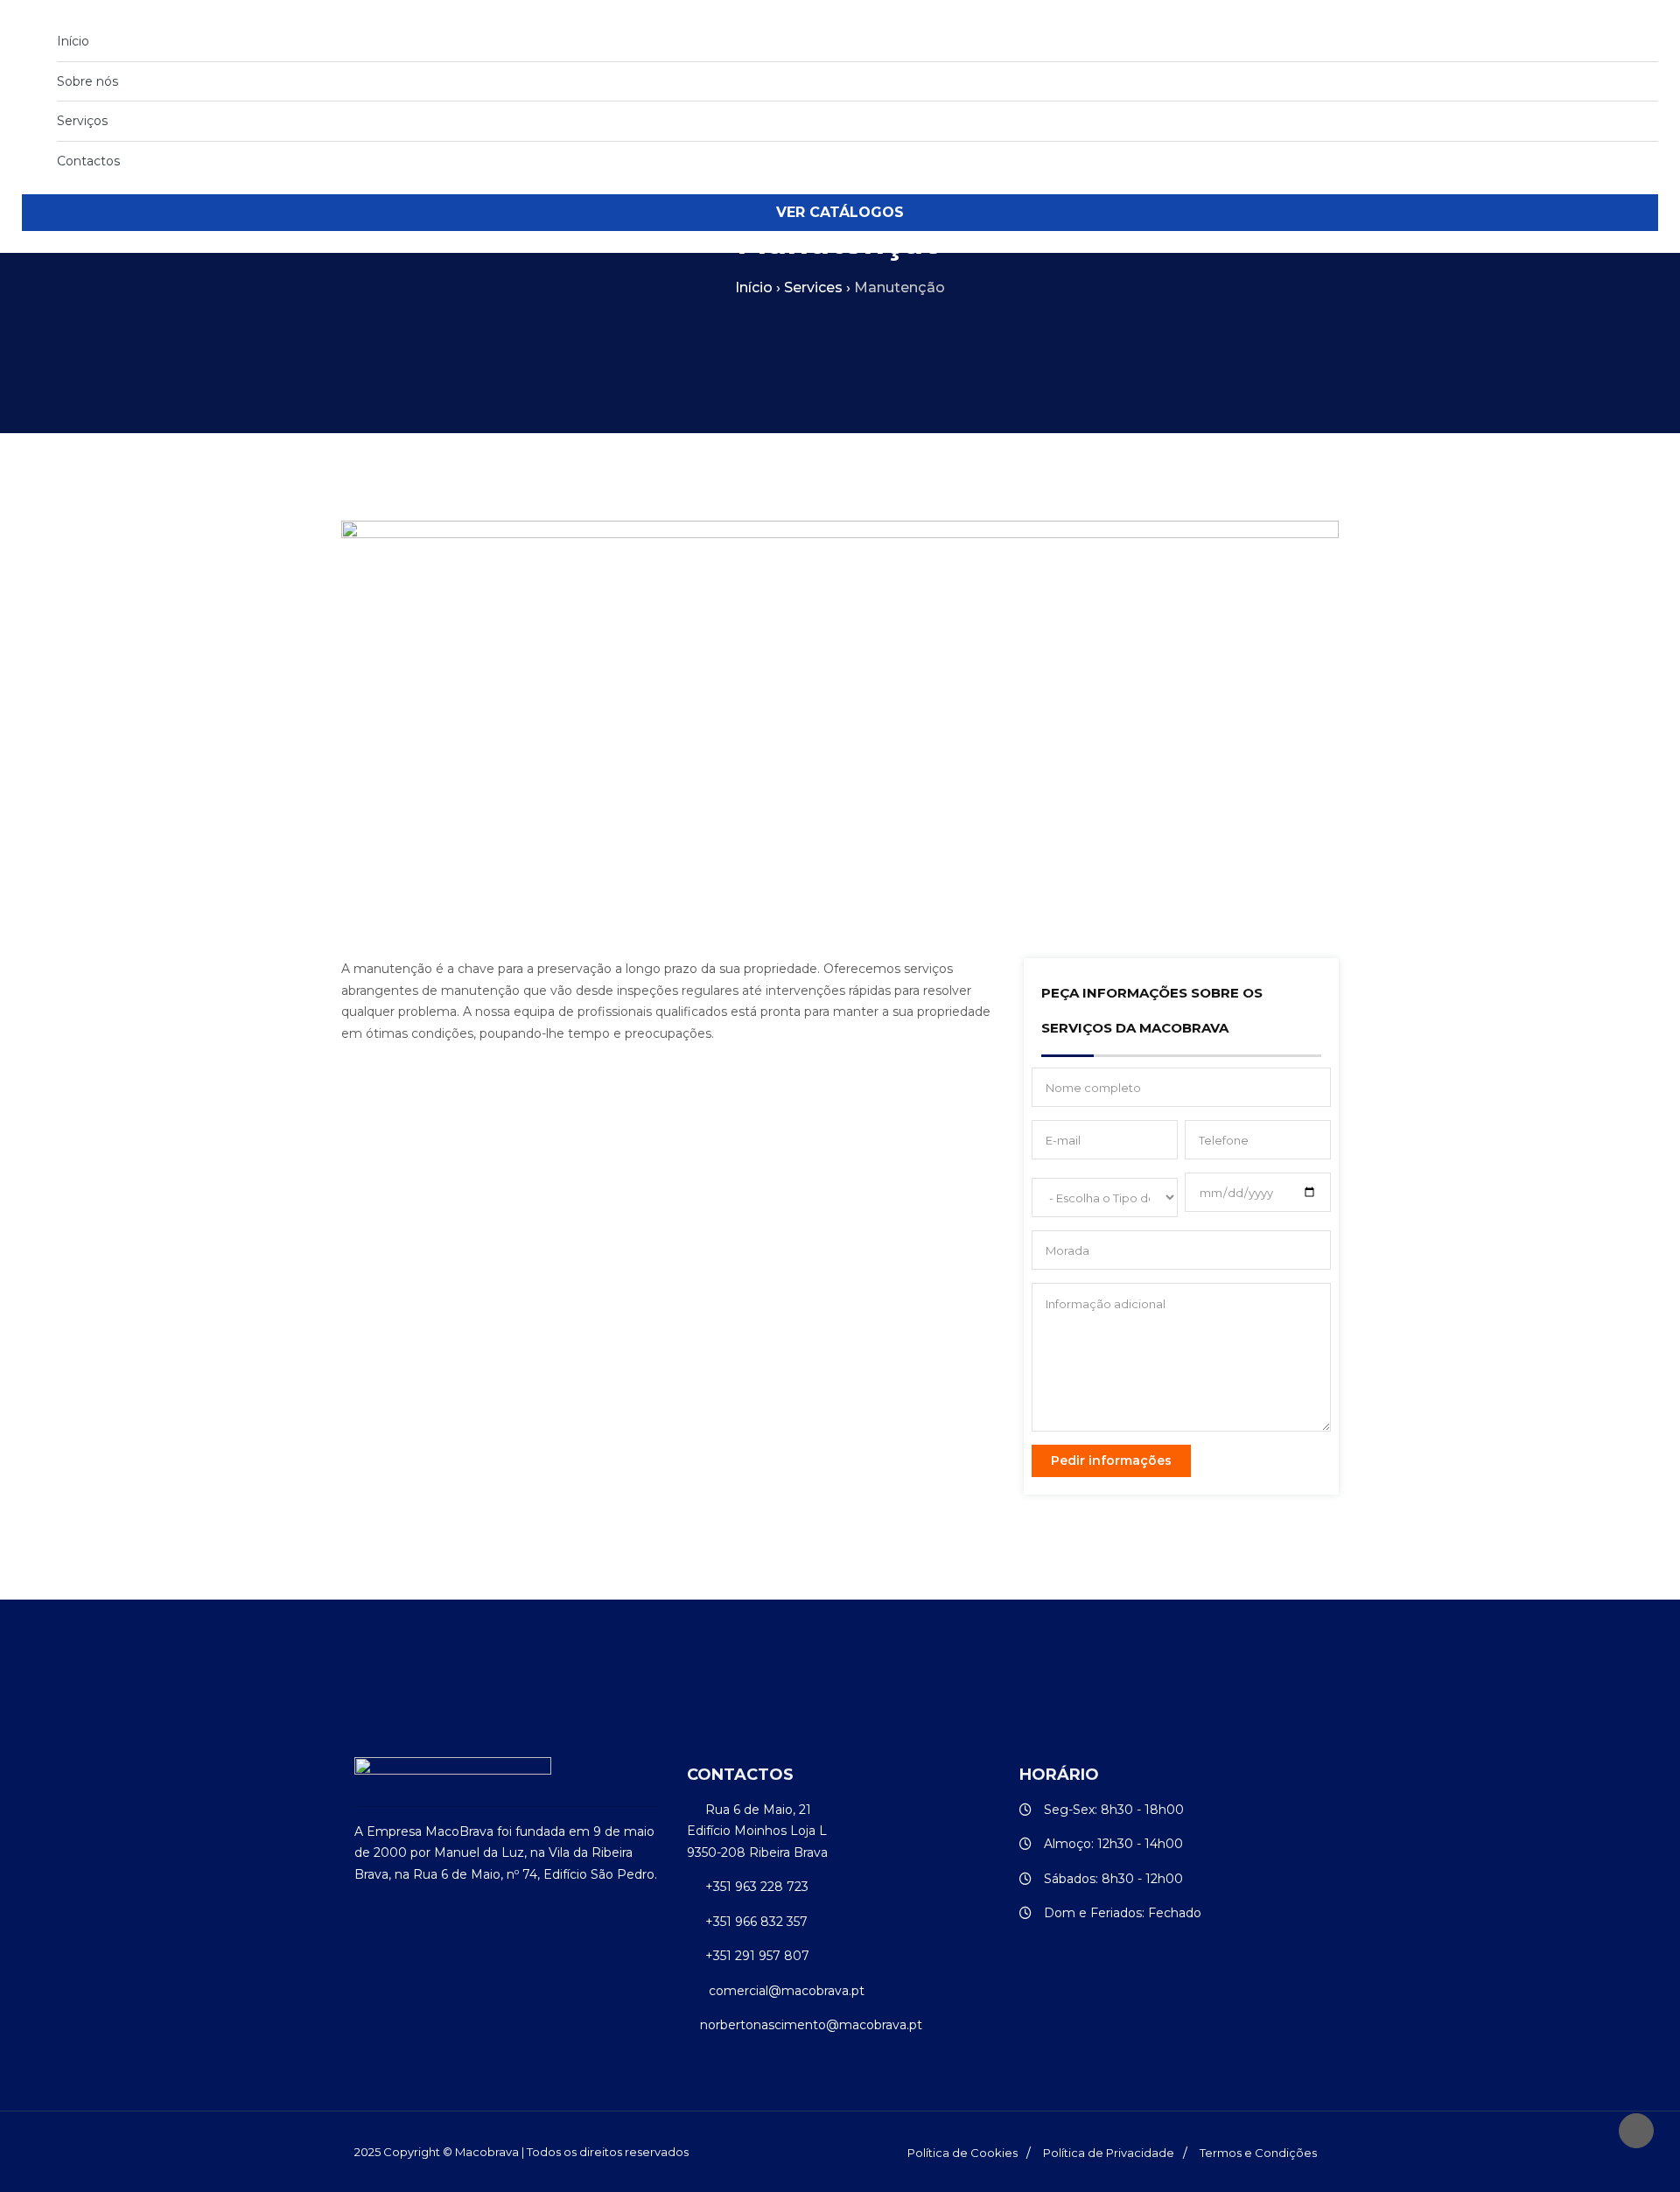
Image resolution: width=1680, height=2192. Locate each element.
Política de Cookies (962, 2153)
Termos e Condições (1258, 2153)
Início (73, 41)
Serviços (82, 121)
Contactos (88, 161)
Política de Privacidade (1109, 2153)
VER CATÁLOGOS (840, 212)
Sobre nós (87, 81)
